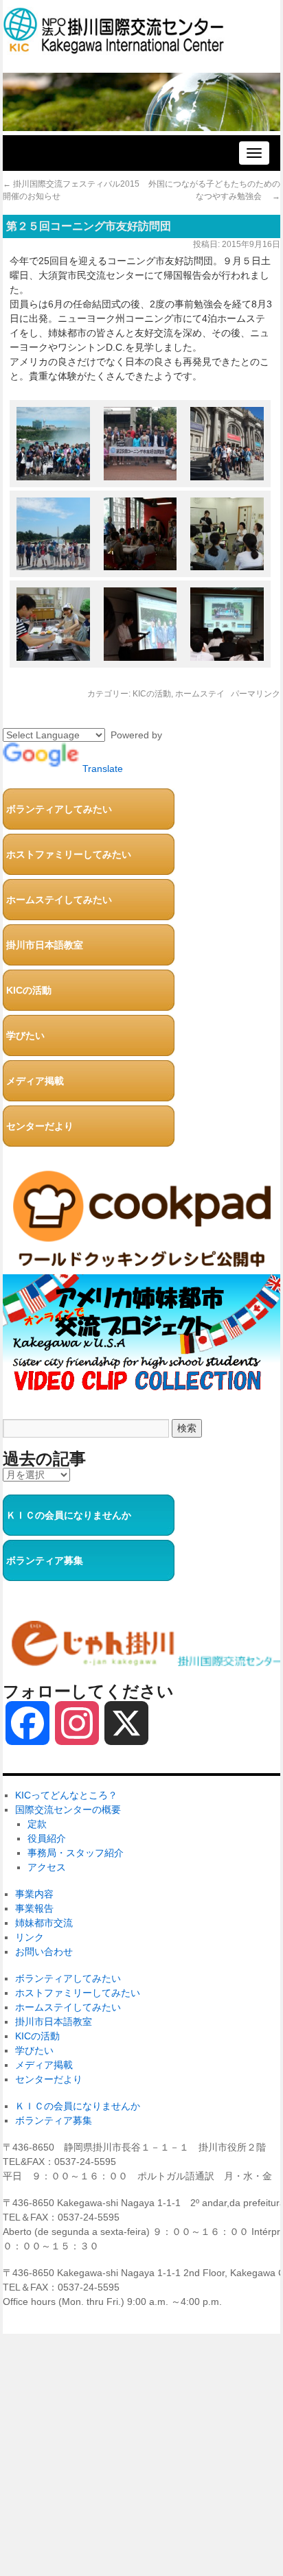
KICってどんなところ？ (66, 1795)
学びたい (25, 1035)
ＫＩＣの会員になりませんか (69, 1515)
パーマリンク (256, 694)
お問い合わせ (44, 1952)
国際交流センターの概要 (68, 1810)
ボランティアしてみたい (59, 809)
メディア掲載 (35, 1081)
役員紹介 (47, 1838)
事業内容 (34, 1894)
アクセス (47, 1867)
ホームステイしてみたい (59, 900)
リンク (30, 1937)
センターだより (40, 1126)
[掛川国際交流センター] (114, 48)
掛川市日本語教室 (45, 945)
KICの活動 (152, 694)
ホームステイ (200, 694)
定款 (37, 1824)
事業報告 (34, 1908)
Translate (103, 769)
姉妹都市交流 (44, 1923)
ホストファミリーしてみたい (69, 854)
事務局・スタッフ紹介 (76, 1853)
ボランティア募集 (45, 1560)
